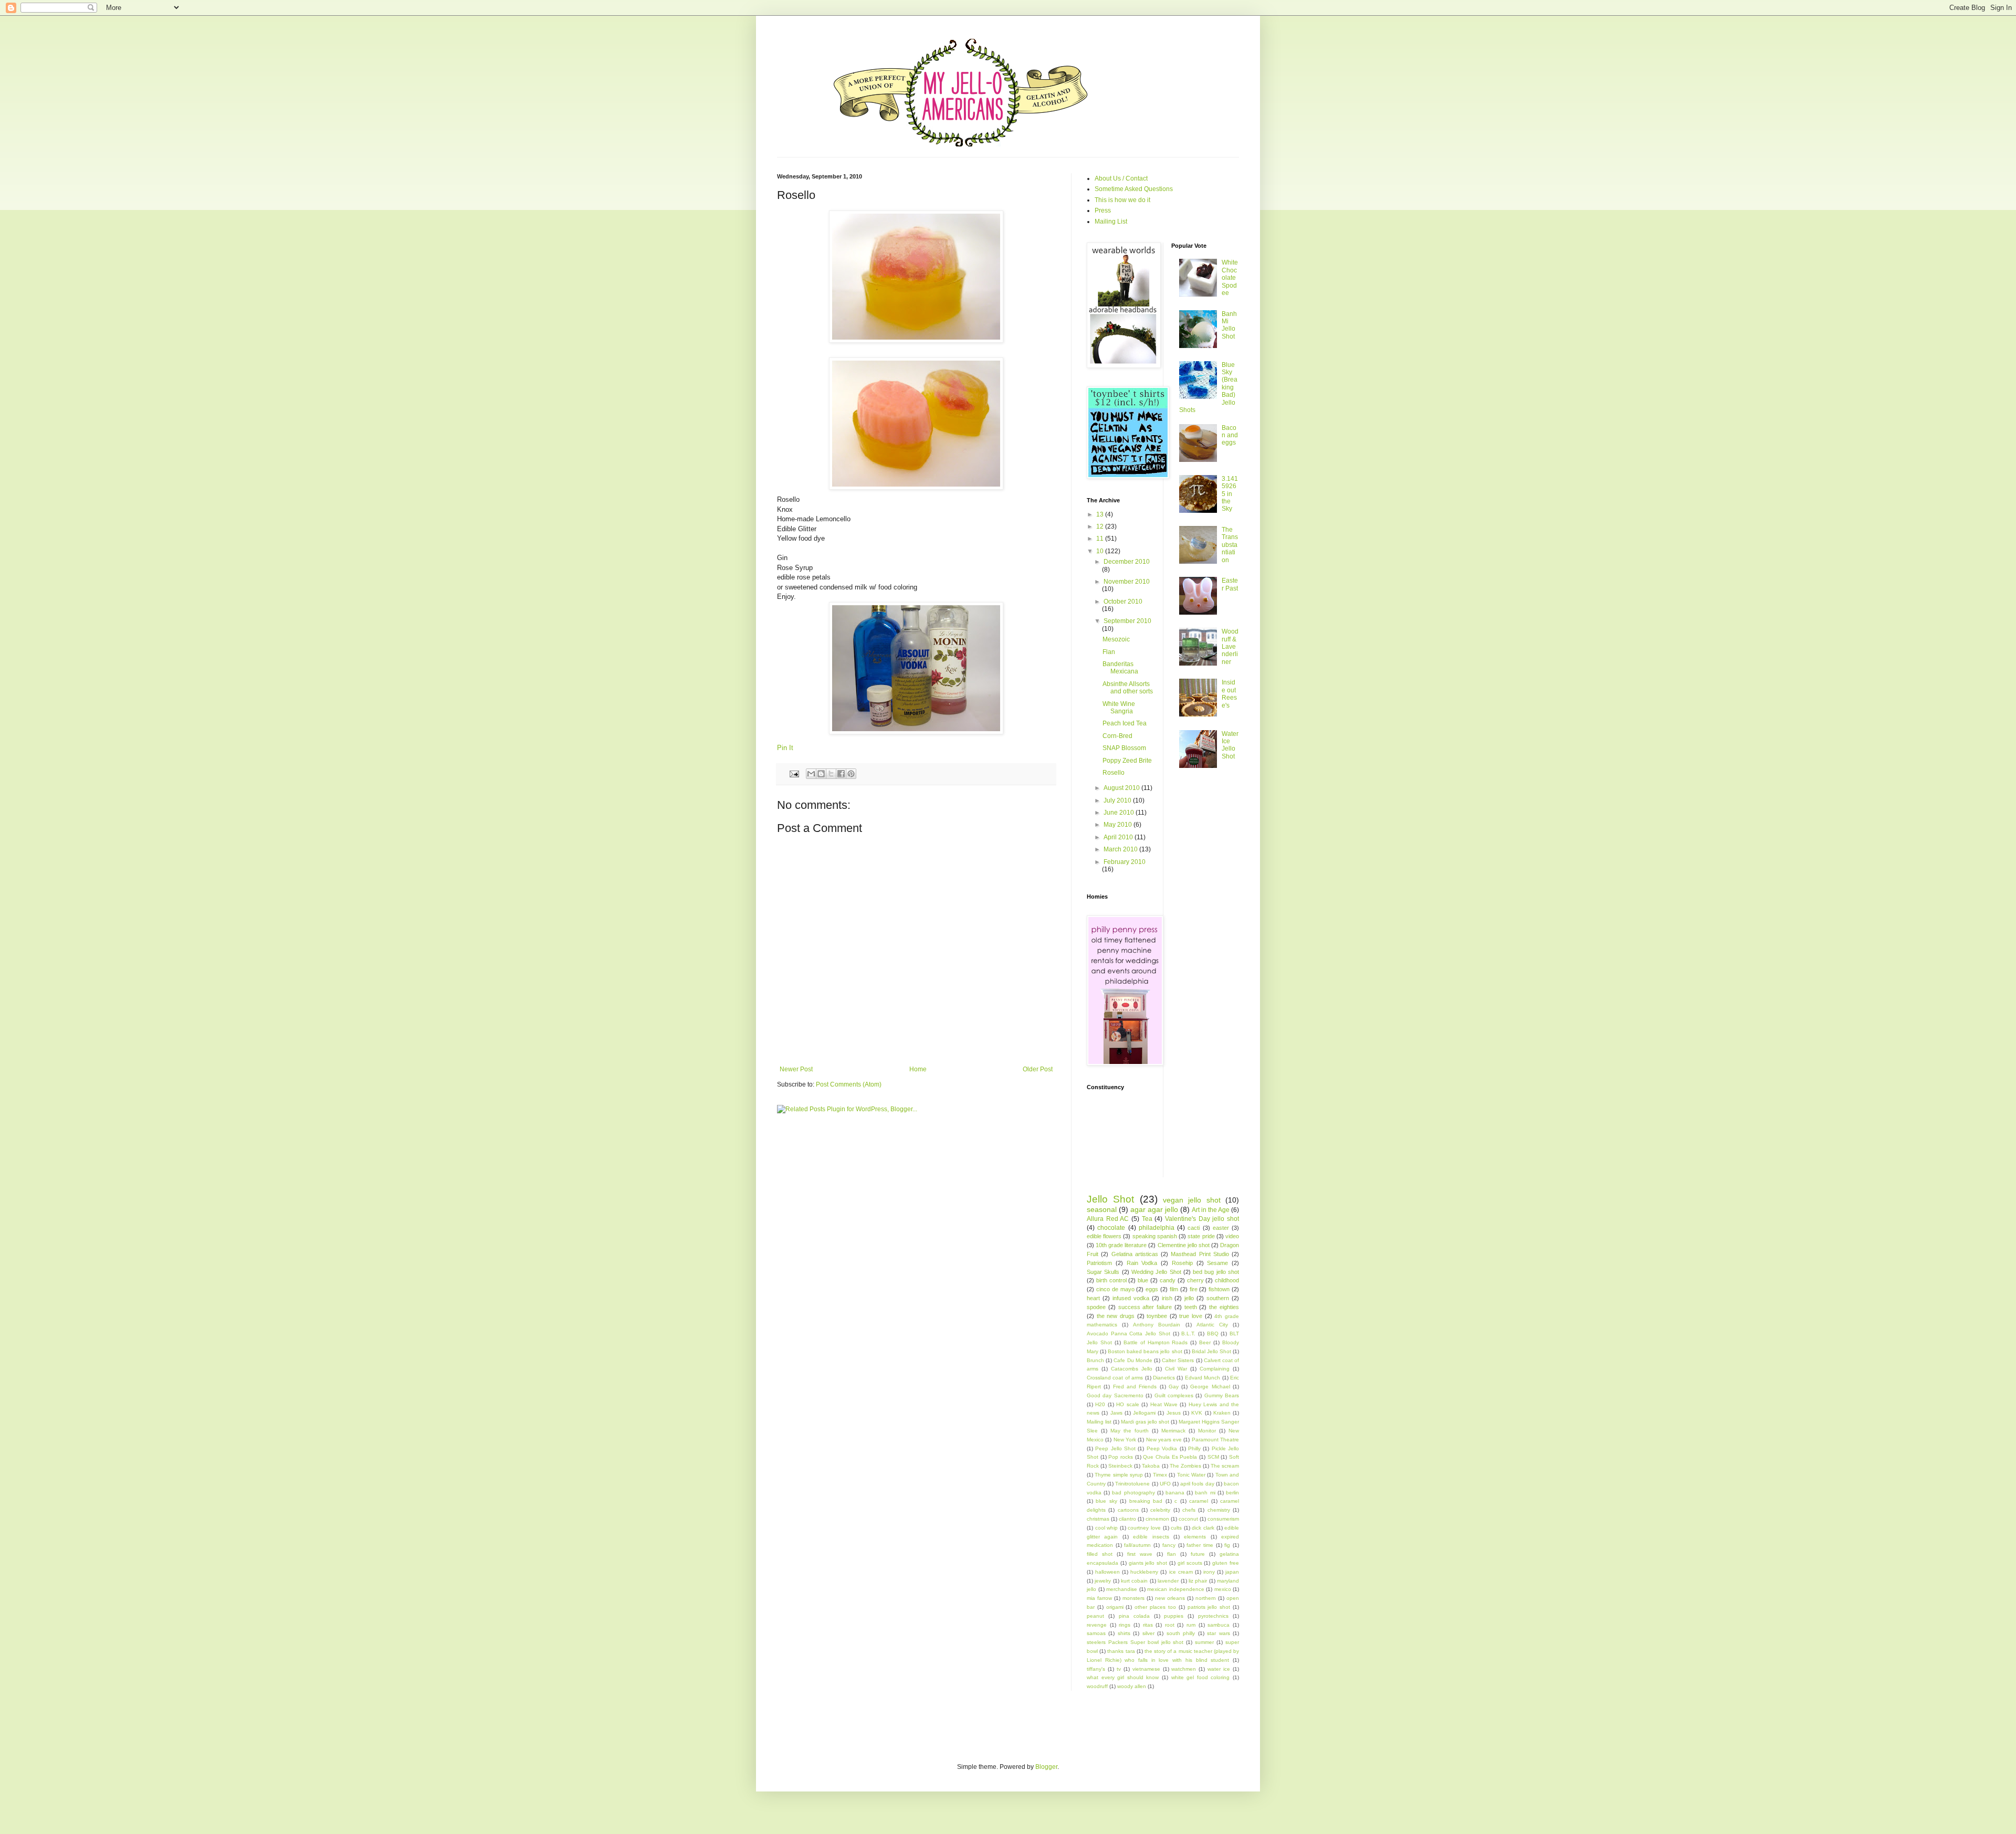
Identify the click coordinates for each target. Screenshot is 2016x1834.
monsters (1133, 1598)
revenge (1097, 1625)
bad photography (1133, 1493)
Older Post (1038, 1069)
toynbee (1157, 1316)
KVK (1197, 1413)
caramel (1199, 1501)
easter (1221, 1228)
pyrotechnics (1213, 1616)
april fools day (1197, 1484)
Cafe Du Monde (1133, 1360)
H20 (1100, 1404)
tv (1119, 1669)
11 (1101, 539)
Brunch (1095, 1360)
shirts (1124, 1633)
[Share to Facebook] (841, 774)
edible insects (1151, 1537)
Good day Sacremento (1115, 1395)
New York (1125, 1440)
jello (1189, 1298)
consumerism (1223, 1519)
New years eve (1164, 1440)
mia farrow (1099, 1598)
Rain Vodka (1142, 1263)
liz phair (1198, 1581)
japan (1232, 1572)
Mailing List (1111, 222)
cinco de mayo (1115, 1289)
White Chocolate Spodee (1230, 278)
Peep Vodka (1162, 1448)
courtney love (1144, 1528)
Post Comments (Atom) (849, 1084)
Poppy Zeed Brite (1127, 761)
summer (1204, 1642)
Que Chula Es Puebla (1170, 1457)
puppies (1174, 1616)
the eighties (1224, 1307)
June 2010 (1120, 813)
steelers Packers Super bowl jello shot (1135, 1642)
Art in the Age (1211, 1210)
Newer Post (796, 1069)
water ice (1219, 1669)
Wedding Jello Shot (1156, 1272)
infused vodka (1131, 1298)
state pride (1201, 1236)
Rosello (1114, 773)
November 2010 (1127, 582)
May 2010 (1119, 825)
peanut (1095, 1616)
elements (1195, 1537)
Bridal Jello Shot (1211, 1351)
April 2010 (1119, 837)
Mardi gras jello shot (1145, 1422)
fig (1227, 1545)
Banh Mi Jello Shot (1229, 325)
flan (1172, 1554)
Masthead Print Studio (1200, 1254)
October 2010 (1123, 602)
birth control (1111, 1280)
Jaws (1116, 1413)
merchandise (1122, 1589)
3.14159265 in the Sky (1230, 494)
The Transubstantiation (1230, 545)
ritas (1148, 1625)
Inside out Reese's (1229, 694)
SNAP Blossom (1124, 748)
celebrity (1160, 1510)
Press (1103, 210)
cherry (1195, 1280)
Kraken (1222, 1413)
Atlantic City (1212, 1325)
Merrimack (1173, 1431)
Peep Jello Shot (1115, 1448)
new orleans (1170, 1598)
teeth (1191, 1307)
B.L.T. (1188, 1334)
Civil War (1176, 1369)
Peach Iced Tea (1125, 723)
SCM (1213, 1457)
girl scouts (1190, 1563)
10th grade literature (1121, 1245)
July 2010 (1118, 800)
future (1198, 1554)
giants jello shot (1148, 1563)
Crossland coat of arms (1115, 1378)
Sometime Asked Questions (1134, 189)
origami (1115, 1607)
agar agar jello (1154, 1209)
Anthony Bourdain (1157, 1325)
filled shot (1100, 1554)
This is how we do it (1122, 200)
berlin (1232, 1493)
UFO (1165, 1484)
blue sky (1106, 1501)
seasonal (1102, 1209)
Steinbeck (1120, 1466)
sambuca (1219, 1625)
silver (1148, 1633)
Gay (1174, 1387)
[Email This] (811, 774)
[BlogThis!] (821, 774)
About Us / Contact (1121, 178)
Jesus (1174, 1413)
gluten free (1226, 1563)
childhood (1227, 1280)
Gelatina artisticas (1135, 1254)
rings (1125, 1625)
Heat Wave (1164, 1404)
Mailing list (1099, 1422)
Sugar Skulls (1103, 1272)
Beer (1205, 1342)
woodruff (1097, 1686)
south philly (1181, 1633)
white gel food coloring (1201, 1677)
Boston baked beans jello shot (1145, 1351)
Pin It (785, 748)
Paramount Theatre (1215, 1440)
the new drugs (1116, 1316)
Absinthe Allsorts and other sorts (1128, 688)
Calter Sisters (1178, 1360)
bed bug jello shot (1216, 1272)
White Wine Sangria (1119, 708)
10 (1101, 551)
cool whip (1107, 1528)
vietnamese (1146, 1669)
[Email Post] (794, 773)
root (1170, 1625)
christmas (1098, 1519)
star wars (1218, 1633)
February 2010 (1125, 862)
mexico (1223, 1589)
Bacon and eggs (1230, 435)
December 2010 (1127, 562)
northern (1206, 1598)
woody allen (1132, 1686)
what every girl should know (1123, 1677)
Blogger (1046, 1767)
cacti (1194, 1228)
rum (1191, 1625)
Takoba (1151, 1466)
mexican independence (1176, 1589)
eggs (1152, 1289)
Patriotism (1099, 1263)
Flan (1109, 652)
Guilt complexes (1174, 1395)
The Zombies (1185, 1466)
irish (1167, 1298)
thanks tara (1121, 1651)
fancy (1169, 1545)
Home (918, 1069)
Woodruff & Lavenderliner (1230, 647)
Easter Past (1230, 584)
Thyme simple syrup (1119, 1475)
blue (1143, 1280)
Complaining (1215, 1369)
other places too (1155, 1607)
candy (1168, 1280)
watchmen (1184, 1669)
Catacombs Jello (1132, 1369)
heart (1093, 1298)
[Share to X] (831, 774)
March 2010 (1121, 849)
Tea (1147, 1219)
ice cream (1181, 1572)
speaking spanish (1155, 1236)
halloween (1107, 1572)
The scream (1225, 1466)
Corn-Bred (1117, 736)
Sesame (1217, 1263)
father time (1200, 1545)
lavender (1168, 1581)
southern (1218, 1298)
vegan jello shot (1192, 1200)
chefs (1189, 1510)
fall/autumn (1137, 1545)
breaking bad (1146, 1501)
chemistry (1219, 1510)
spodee (1096, 1307)
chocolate (1111, 1228)
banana (1175, 1493)
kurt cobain (1134, 1581)
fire (1194, 1289)
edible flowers (1104, 1236)
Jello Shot (1110, 1199)
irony (1209, 1572)
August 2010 (1122, 788)
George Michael (1210, 1387)
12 (1101, 526)
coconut (1188, 1519)
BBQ (1213, 1334)
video (1232, 1236)
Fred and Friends (1135, 1387)
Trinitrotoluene (1132, 1484)
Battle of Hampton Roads (1156, 1342)
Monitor (1207, 1431)
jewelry (1103, 1581)
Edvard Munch (1203, 1378)
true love (1191, 1316)
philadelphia (1157, 1228)
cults (1176, 1528)
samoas (1096, 1633)
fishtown (1219, 1289)
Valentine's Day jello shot (1202, 1219)
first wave (1140, 1554)
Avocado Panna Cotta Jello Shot (1128, 1334)
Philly (1194, 1448)
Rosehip (1182, 1263)
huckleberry (1144, 1572)
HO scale (1127, 1404)
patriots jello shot (1209, 1607)
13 (1101, 514)
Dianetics (1164, 1378)
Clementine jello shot (1184, 1245)
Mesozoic (1116, 639)
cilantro (1127, 1519)
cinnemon (1157, 1519)
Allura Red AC (1108, 1219)
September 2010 (1127, 621)
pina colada (1134, 1616)
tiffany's (1096, 1669)
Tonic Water (1191, 1475)
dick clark (1203, 1528)
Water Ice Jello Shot (1230, 745)
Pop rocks (1121, 1457)
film (1174, 1289)
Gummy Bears (1222, 1395)
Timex (1160, 1475)
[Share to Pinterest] (851, 774)
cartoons (1128, 1510)
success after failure (1145, 1307)
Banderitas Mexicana (1120, 668)
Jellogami (1144, 1413)
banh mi (1205, 1493)
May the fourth (1130, 1431)
